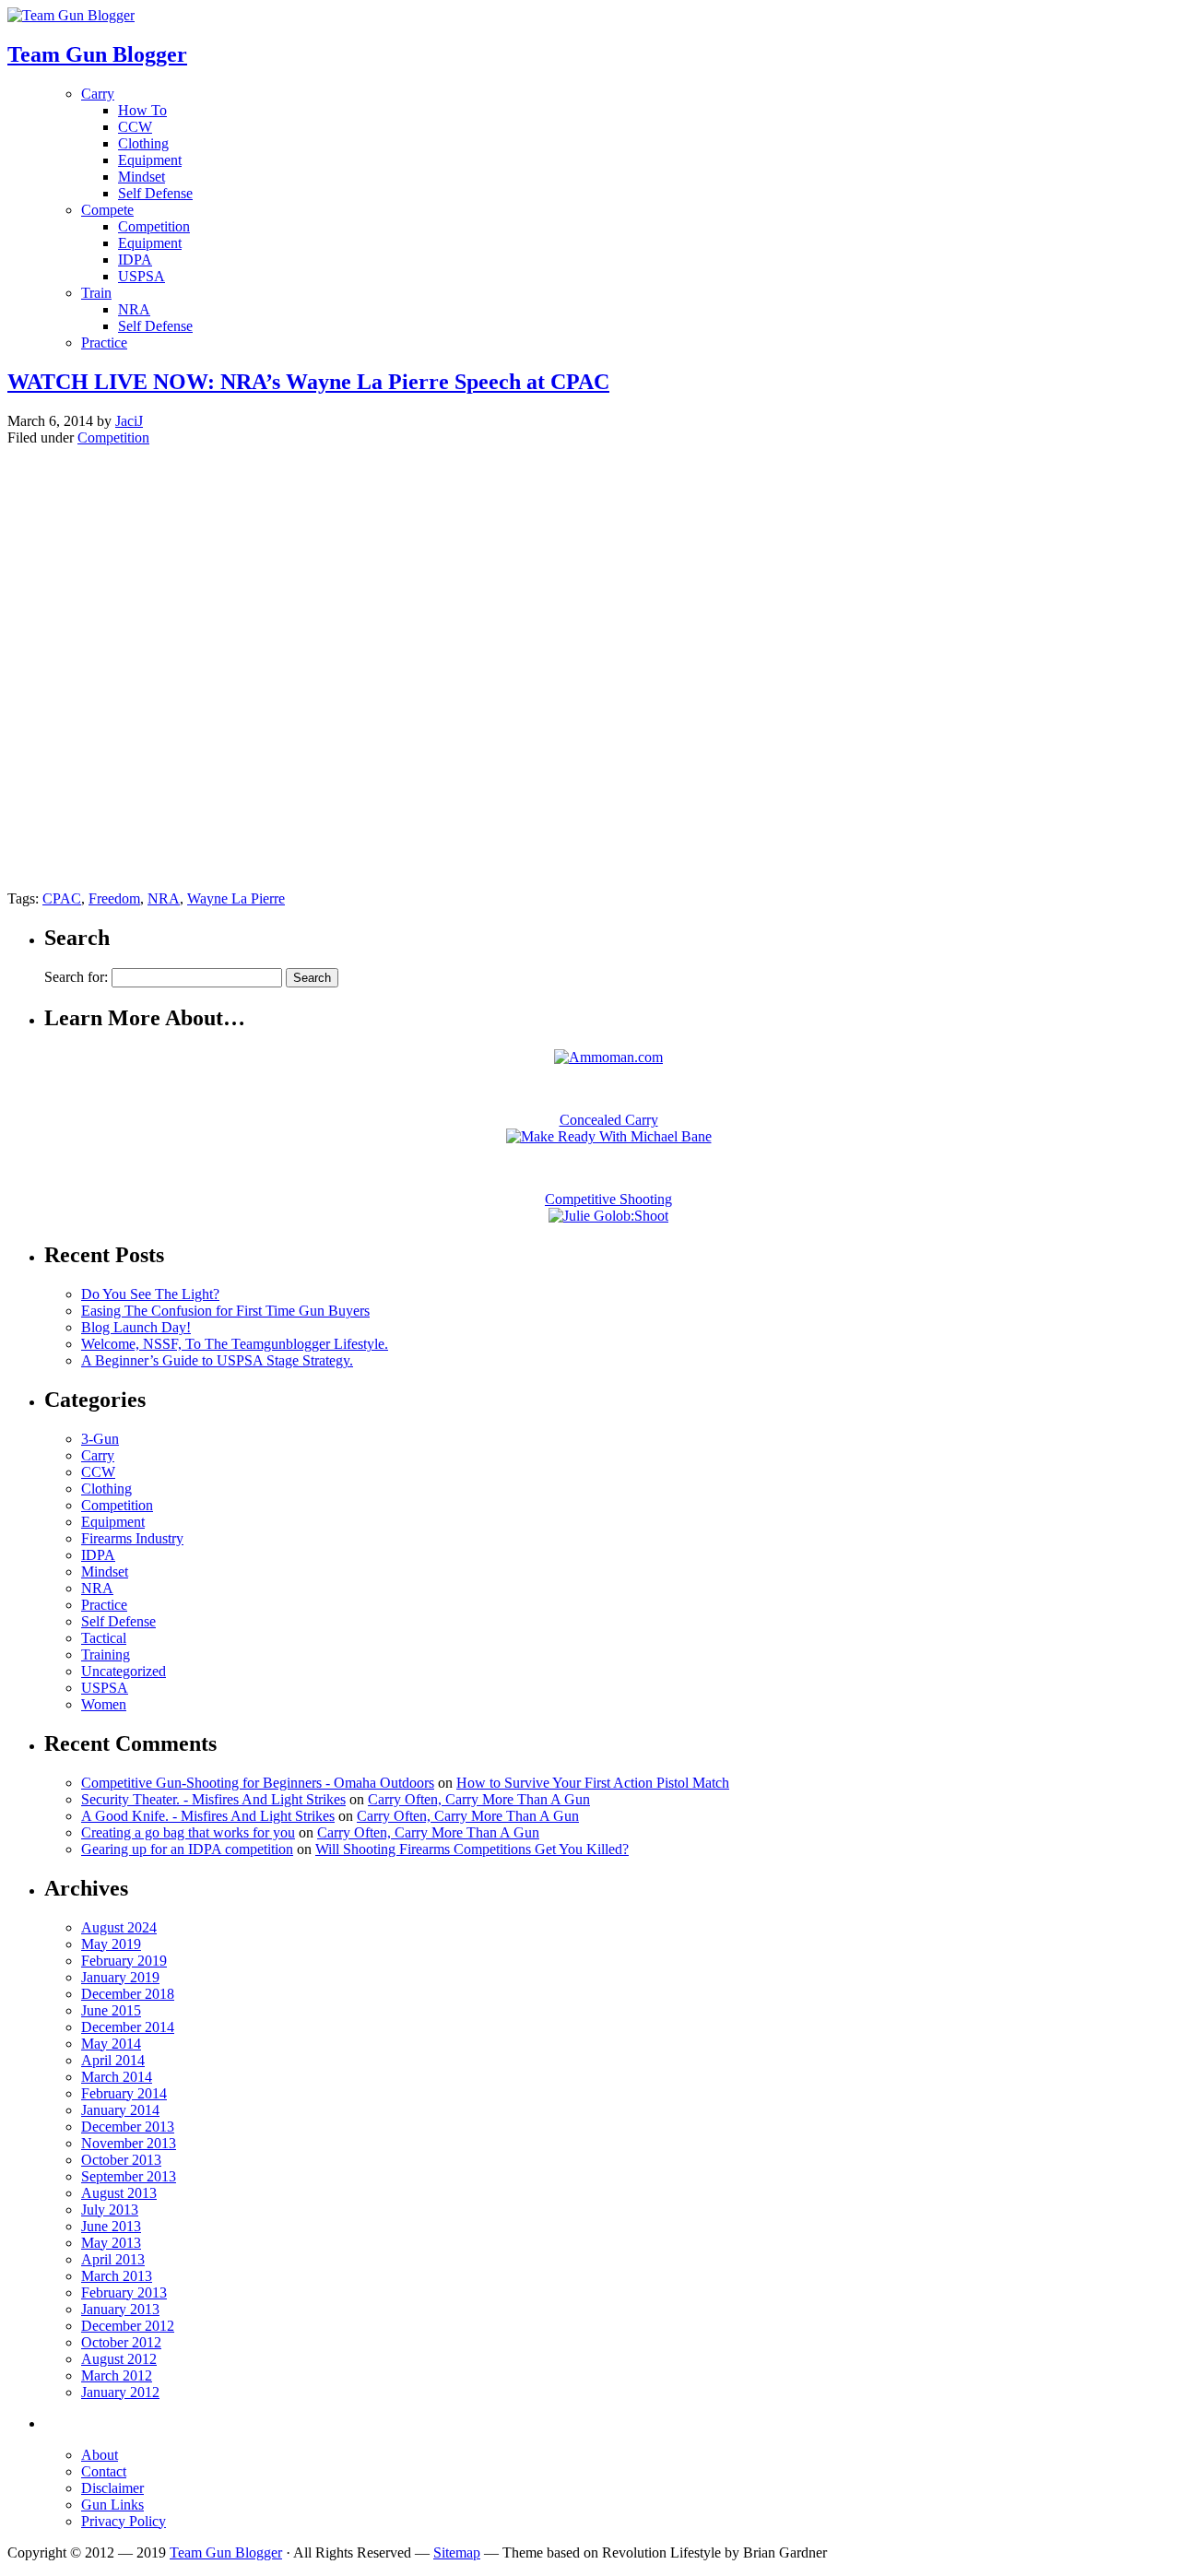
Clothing (143, 143)
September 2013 (129, 2176)
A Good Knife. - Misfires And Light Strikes (208, 1816)
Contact (104, 2471)
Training (106, 1654)
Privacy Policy (124, 2521)
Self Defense (155, 193)
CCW (135, 127)
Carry (98, 94)
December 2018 (128, 1994)
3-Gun (100, 1439)
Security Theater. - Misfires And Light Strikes (213, 1799)
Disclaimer (112, 2488)
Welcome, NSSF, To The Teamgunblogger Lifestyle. (235, 1344)
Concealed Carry (609, 1120)
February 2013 (124, 2292)
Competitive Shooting (608, 1199)
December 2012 (128, 2326)
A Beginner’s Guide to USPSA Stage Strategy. (217, 1360)
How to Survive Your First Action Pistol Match (593, 1783)
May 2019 (111, 1944)
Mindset (142, 177)
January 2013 (120, 2309)
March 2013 (117, 2276)
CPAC (62, 898)
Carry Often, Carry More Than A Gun (479, 1799)
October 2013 (121, 2160)
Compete (107, 210)
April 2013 (113, 2259)
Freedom (114, 898)
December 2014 (128, 2027)
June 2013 (111, 2226)
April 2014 (113, 2060)
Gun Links (112, 2505)
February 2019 (124, 1961)
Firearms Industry (132, 1538)
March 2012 (117, 2375)
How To (142, 110)
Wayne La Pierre (236, 898)
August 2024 (119, 1927)
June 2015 (111, 2010)
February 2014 (124, 2093)
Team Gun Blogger (226, 2552)
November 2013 (129, 2143)
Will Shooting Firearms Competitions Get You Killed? (472, 1849)
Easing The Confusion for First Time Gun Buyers (225, 1311)
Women (104, 1704)
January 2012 (120, 2392)
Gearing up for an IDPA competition (187, 1849)
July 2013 (110, 2210)
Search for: (76, 977)
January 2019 (120, 1977)
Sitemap (457, 2552)
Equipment (150, 160)
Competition (154, 226)
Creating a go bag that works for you (188, 1832)
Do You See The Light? (150, 1294)
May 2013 (111, 2243)
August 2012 (119, 2359)
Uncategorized (124, 1671)
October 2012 (121, 2342)
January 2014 (120, 2110)
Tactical (104, 1638)
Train (96, 293)
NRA (134, 309)
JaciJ (129, 421)
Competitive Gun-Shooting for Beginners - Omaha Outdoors (258, 1783)
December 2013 (128, 2127)
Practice (104, 343)
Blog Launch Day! (136, 1327)
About (100, 2455)
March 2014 (117, 2077)
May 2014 (111, 2044)
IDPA (135, 260)
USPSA (142, 276)
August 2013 (119, 2193)
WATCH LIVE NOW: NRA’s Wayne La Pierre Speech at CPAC (308, 382)
